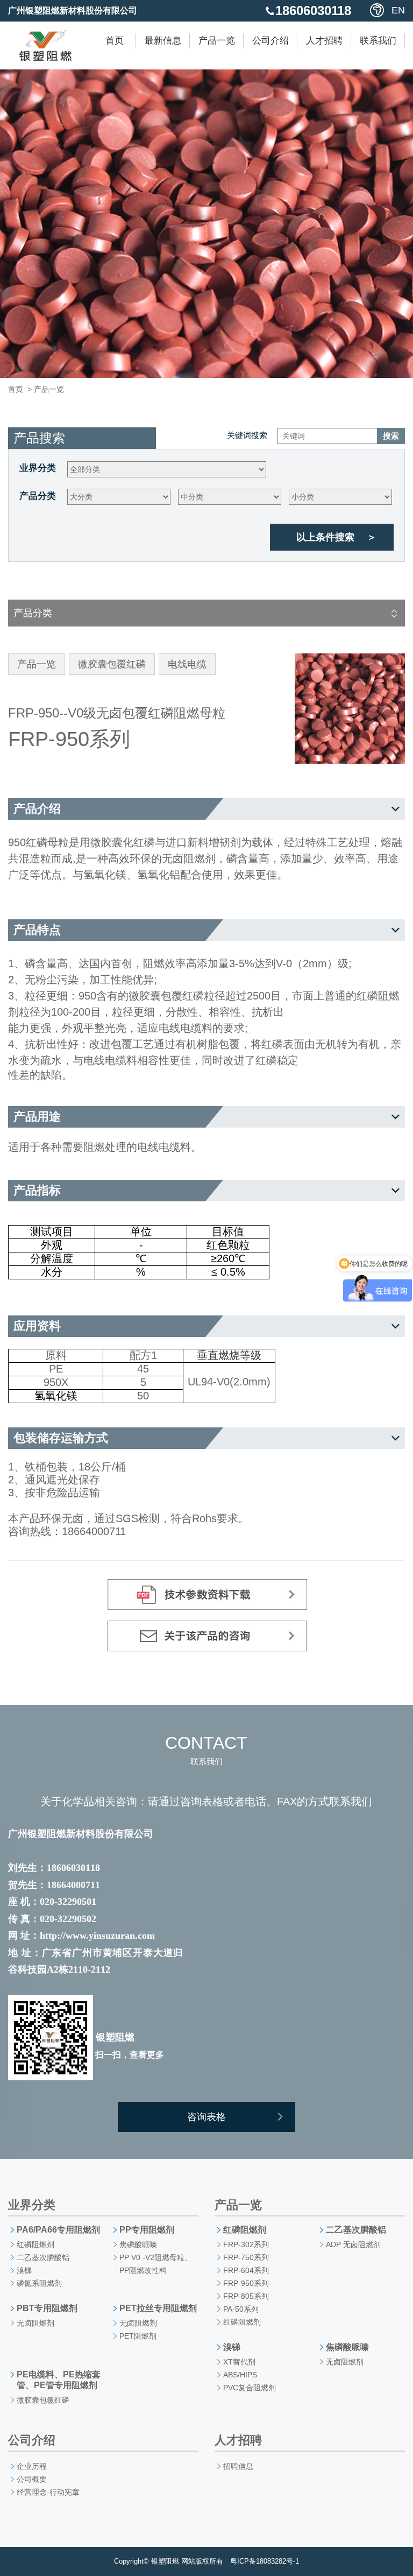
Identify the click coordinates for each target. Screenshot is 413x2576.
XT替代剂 (239, 2362)
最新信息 (163, 41)
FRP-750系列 (246, 2257)
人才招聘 (324, 41)
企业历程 (32, 2466)
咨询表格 (206, 2117)
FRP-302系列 (246, 2244)
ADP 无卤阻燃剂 (353, 2244)
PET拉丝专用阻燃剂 (158, 2308)
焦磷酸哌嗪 (138, 2244)
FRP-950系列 (246, 2283)
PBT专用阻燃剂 (47, 2308)
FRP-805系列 (246, 2296)
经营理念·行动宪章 (48, 2492)
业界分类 (38, 468)
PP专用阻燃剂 (147, 2230)
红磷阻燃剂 (35, 2244)
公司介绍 (270, 41)
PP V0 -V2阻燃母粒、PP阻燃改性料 (156, 2264)
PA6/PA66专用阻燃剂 (58, 2230)
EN (398, 10)
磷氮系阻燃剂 (39, 2283)
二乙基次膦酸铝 (43, 2257)
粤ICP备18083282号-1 (265, 2561)
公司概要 (32, 2479)
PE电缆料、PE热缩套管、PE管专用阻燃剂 (59, 2380)
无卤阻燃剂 (35, 2323)
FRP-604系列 (246, 2270)
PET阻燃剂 (138, 2336)
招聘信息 (238, 2466)
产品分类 (38, 496)
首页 (115, 41)
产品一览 (217, 41)
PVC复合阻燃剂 (250, 2388)
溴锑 (24, 2270)
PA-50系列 (241, 2309)
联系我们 (378, 41)
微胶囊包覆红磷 (43, 2400)
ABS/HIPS (240, 2375)
